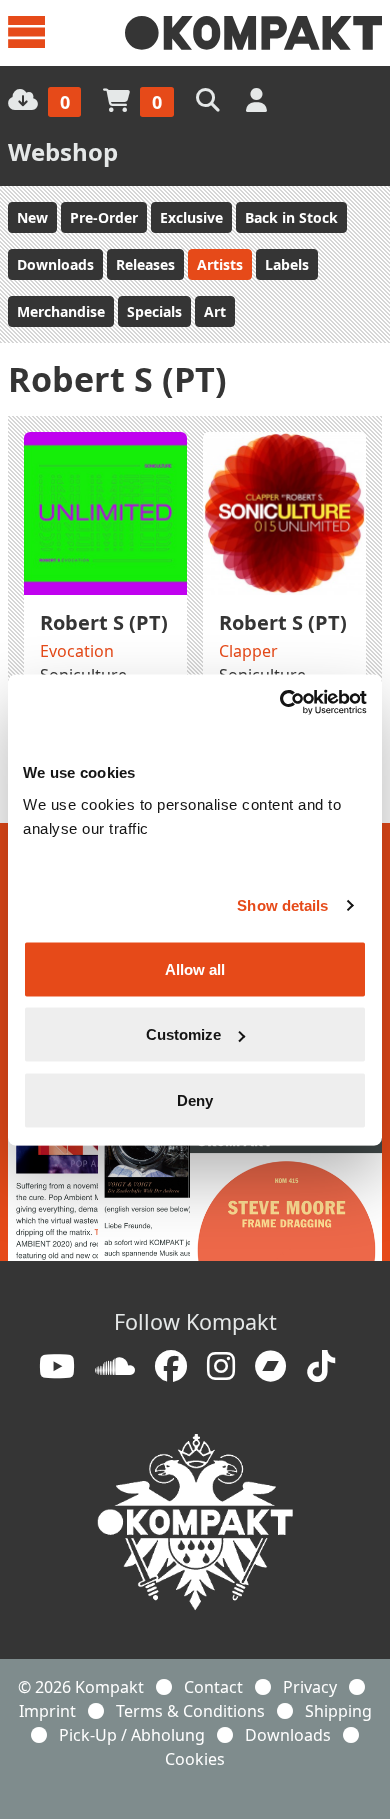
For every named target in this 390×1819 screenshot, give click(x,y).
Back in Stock (291, 217)
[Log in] (258, 99)
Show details (282, 905)
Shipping (338, 1711)
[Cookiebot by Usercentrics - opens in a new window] (280, 702)
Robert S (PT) (104, 622)
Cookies (195, 1759)
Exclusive (191, 217)
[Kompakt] (253, 33)
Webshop (63, 151)
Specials (154, 311)
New (32, 217)
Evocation (77, 651)
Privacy (310, 1687)
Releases (145, 264)
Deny (195, 1099)
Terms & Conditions (190, 1711)
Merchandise (61, 311)
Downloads (55, 264)
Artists (220, 264)
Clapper (248, 651)
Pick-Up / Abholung (132, 1735)
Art (215, 311)
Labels (287, 264)
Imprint (47, 1711)
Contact (213, 1687)
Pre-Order (104, 217)
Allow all (195, 968)
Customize (183, 1034)
